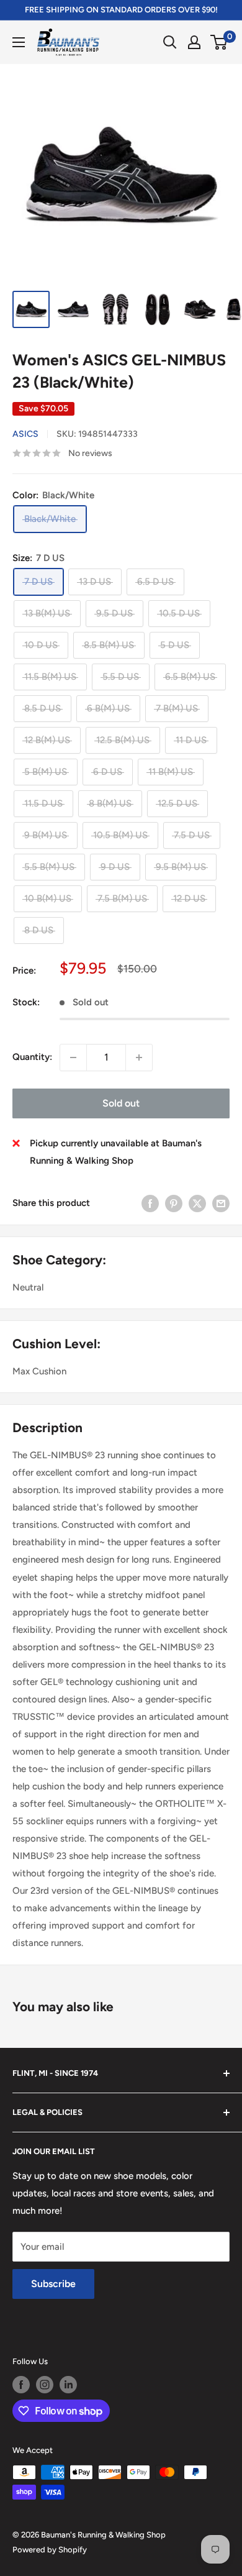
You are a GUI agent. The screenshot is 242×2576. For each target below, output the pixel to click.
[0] (219, 42)
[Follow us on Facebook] (21, 2385)
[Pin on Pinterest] (174, 1203)
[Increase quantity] (139, 1057)
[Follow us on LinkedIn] (68, 2385)
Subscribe (53, 2284)
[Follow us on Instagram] (45, 2385)
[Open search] (170, 42)
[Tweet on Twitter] (197, 1203)
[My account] (194, 42)
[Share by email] (221, 1203)
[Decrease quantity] (73, 1057)
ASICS (25, 434)
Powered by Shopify (50, 2550)
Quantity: (32, 1057)
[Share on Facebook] (150, 1203)
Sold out (121, 1103)
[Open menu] (19, 42)
